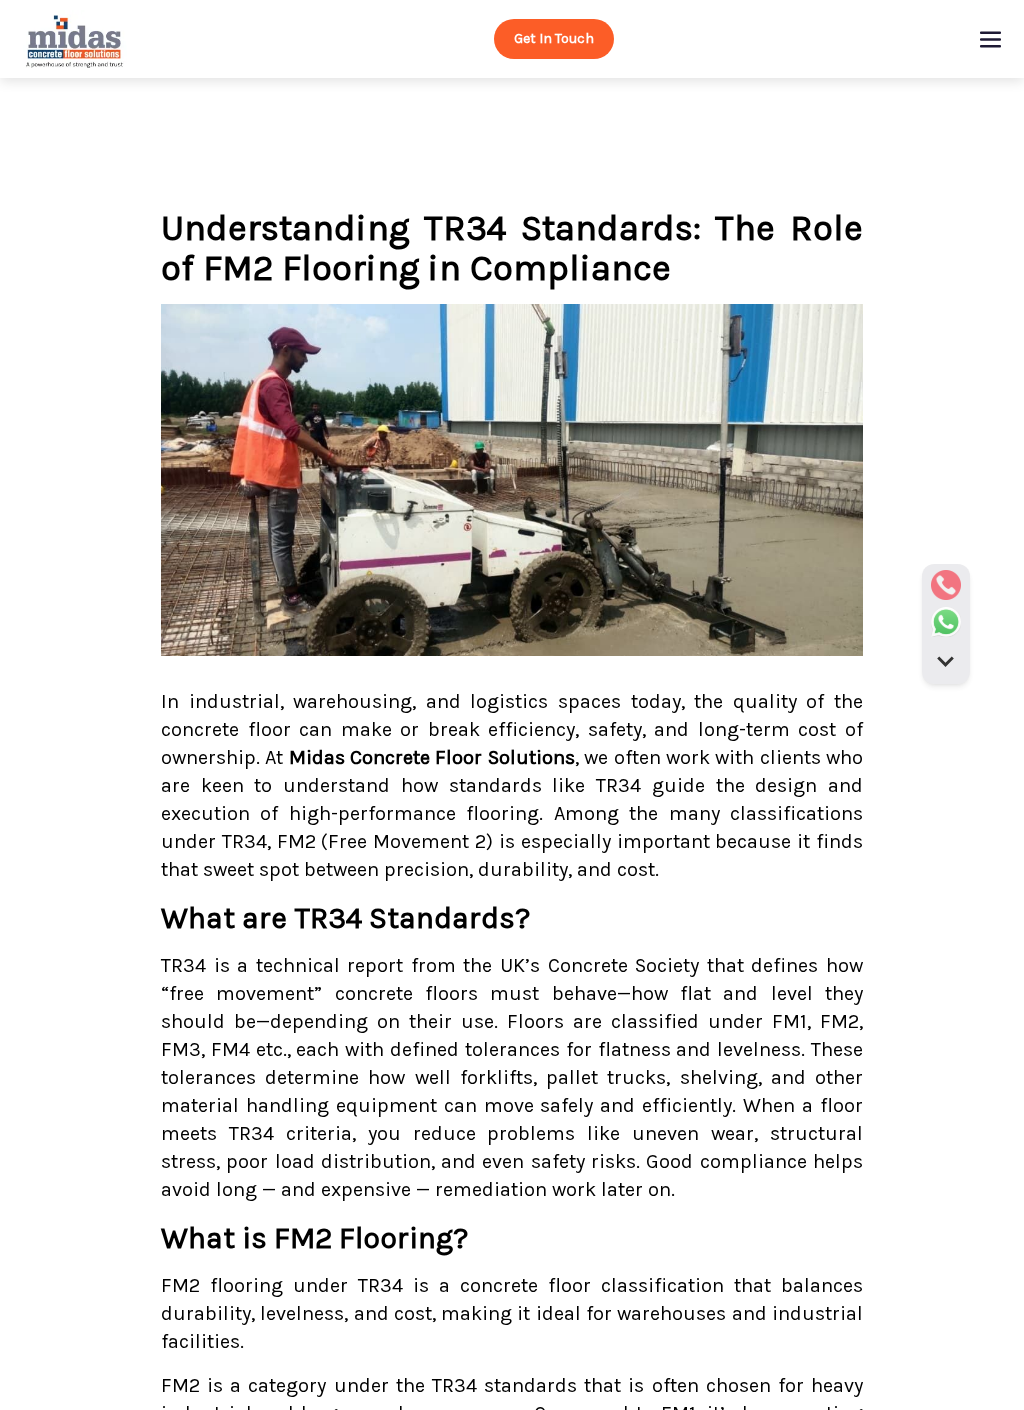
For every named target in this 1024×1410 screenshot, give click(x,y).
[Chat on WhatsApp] (946, 622)
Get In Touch (554, 38)
